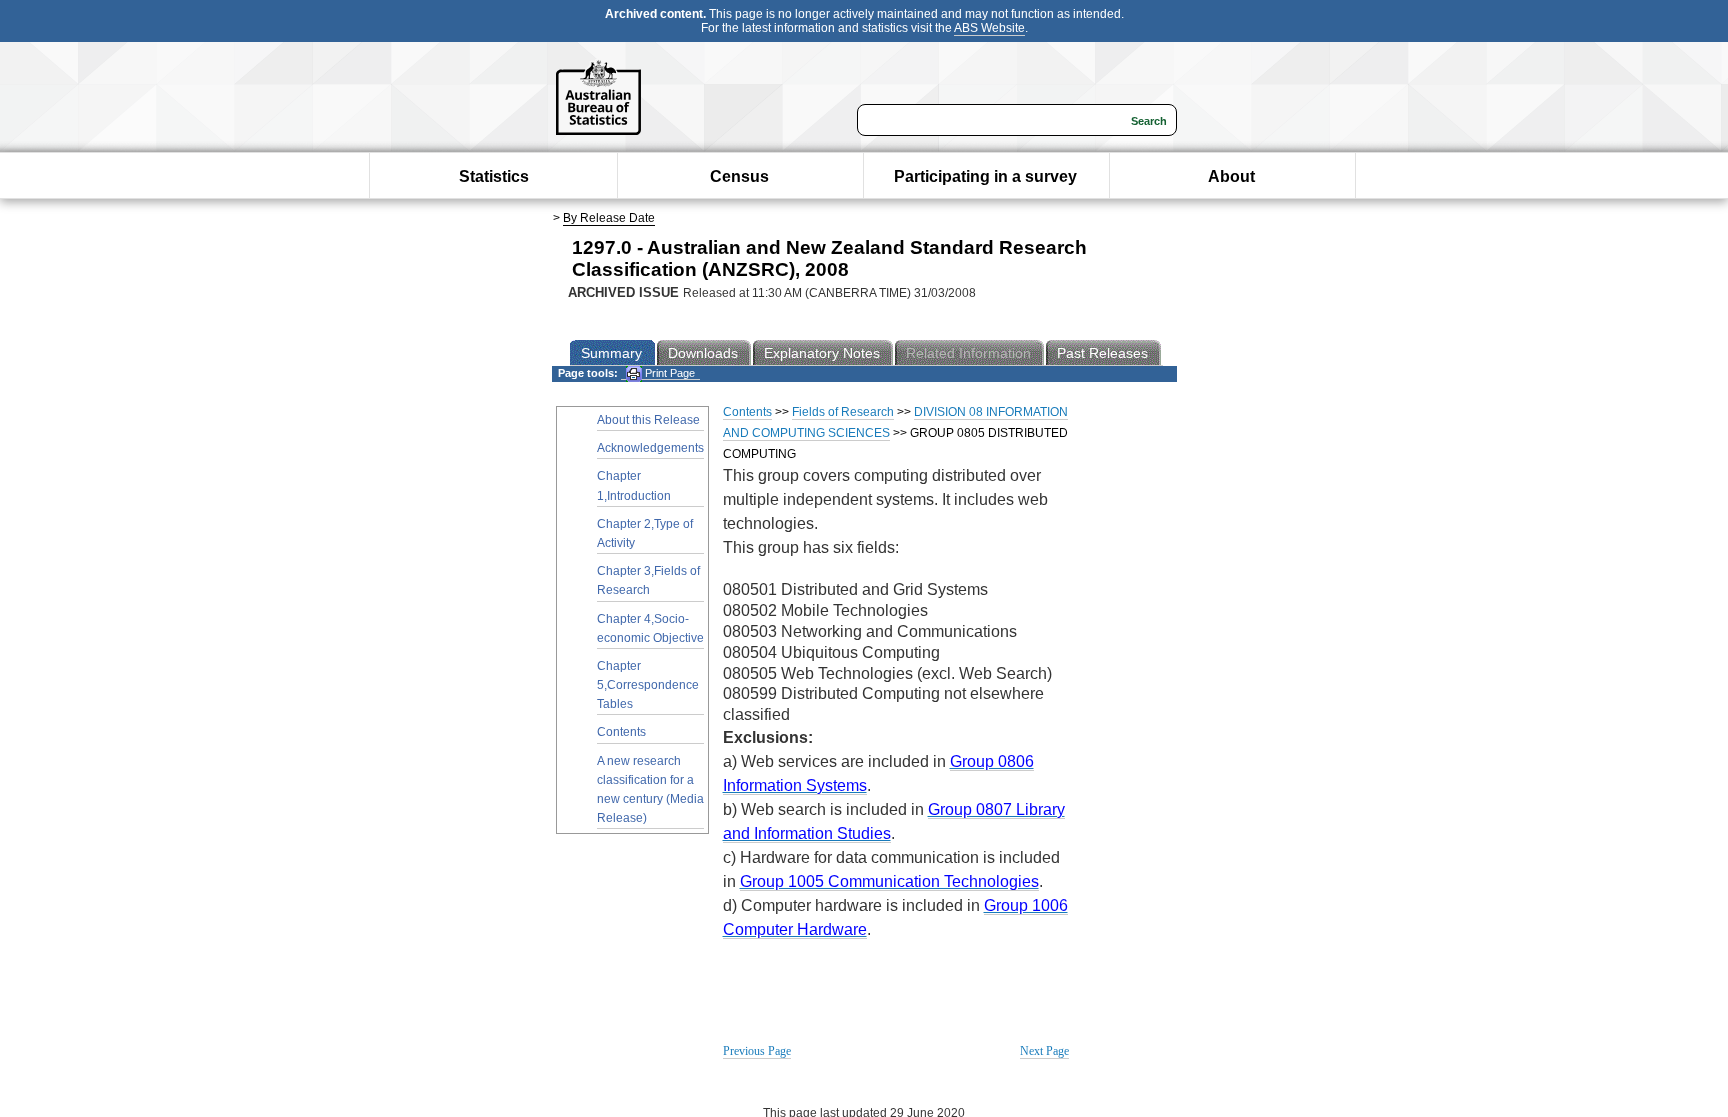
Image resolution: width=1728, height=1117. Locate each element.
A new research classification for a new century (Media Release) (650, 790)
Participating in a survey (985, 176)
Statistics (494, 176)
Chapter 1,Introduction (634, 485)
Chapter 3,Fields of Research (648, 580)
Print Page (668, 373)
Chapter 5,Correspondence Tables (648, 685)
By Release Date (609, 218)
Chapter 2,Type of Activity (645, 533)
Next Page (1044, 1051)
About (1231, 176)
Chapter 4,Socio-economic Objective (650, 628)
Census (739, 176)
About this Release (648, 420)
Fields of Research (843, 412)
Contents (621, 732)
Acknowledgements (650, 448)
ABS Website (989, 28)
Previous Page (757, 1051)
